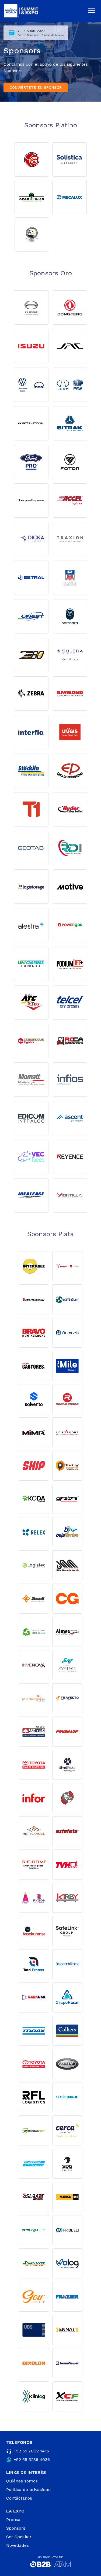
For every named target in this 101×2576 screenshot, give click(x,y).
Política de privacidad (29, 2490)
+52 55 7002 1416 (31, 2451)
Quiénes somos (22, 2481)
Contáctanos (19, 2498)
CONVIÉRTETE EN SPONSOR (36, 87)
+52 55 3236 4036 (32, 2460)
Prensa (13, 2520)
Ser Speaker (19, 2537)
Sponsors (16, 2528)
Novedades (18, 2545)
